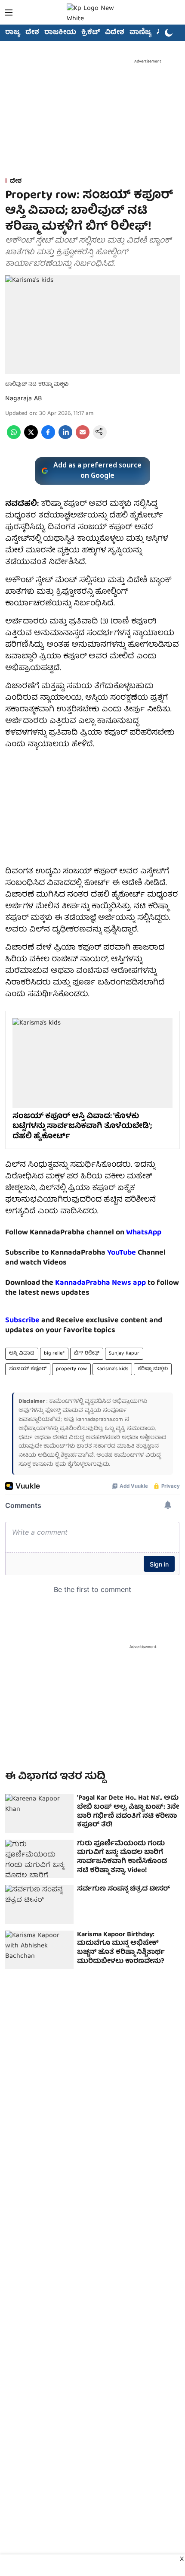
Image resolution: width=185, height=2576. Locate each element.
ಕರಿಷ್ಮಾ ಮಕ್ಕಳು (153, 1369)
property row (71, 1369)
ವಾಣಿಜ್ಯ (140, 33)
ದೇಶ (32, 33)
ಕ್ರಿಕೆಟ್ (91, 33)
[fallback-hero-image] (39, 1813)
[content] (137, 1253)
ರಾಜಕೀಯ (60, 33)
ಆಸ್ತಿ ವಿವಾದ (22, 1353)
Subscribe (22, 1321)
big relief (54, 1353)
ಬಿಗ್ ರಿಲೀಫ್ (87, 1353)
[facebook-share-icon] (48, 438)
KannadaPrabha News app (100, 1283)
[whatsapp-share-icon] (14, 438)
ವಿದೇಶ (115, 33)
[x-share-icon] (31, 438)
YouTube (122, 1253)
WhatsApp (144, 1233)
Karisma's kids (112, 1369)
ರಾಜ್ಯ (13, 33)
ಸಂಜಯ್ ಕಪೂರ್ (28, 1369)
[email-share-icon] (83, 438)
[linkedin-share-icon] (65, 438)
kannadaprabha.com (100, 1420)
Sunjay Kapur (124, 1353)
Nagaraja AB (24, 399)
